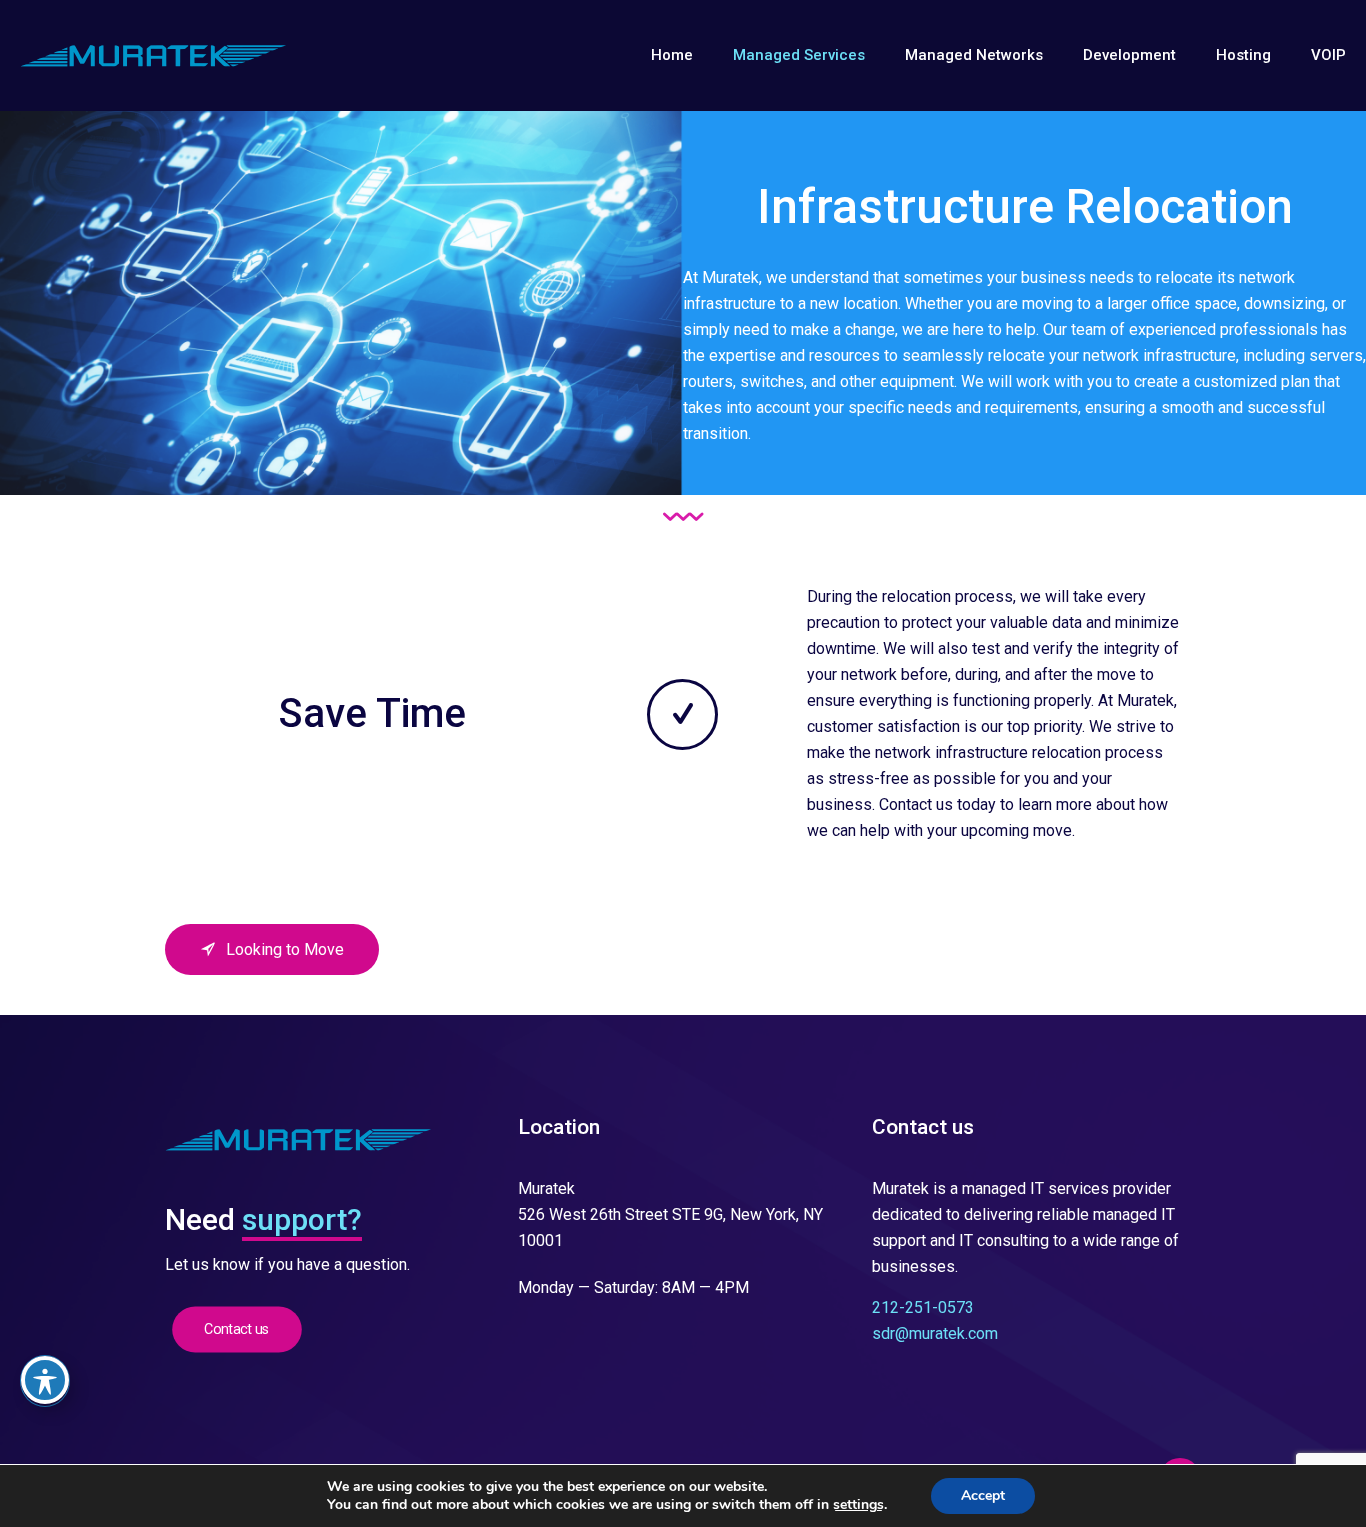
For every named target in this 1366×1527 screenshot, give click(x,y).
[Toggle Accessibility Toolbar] (45, 1380)
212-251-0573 (923, 1307)
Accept (983, 1495)
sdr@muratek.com (935, 1333)
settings (858, 1505)
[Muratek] (153, 55)
